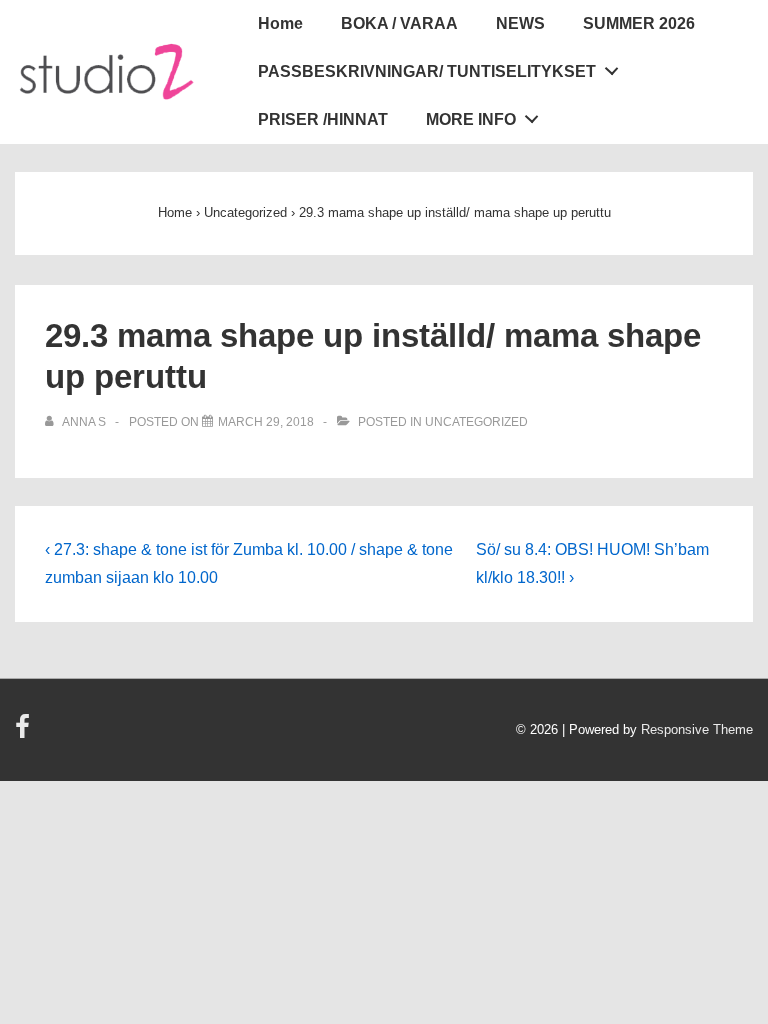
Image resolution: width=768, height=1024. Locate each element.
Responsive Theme (697, 729)
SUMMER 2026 (639, 23)
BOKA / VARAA (399, 23)
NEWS (520, 23)
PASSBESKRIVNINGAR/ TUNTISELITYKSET (427, 71)
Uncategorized (476, 422)
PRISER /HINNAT (323, 119)
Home (280, 23)
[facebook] (25, 733)
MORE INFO (471, 119)
